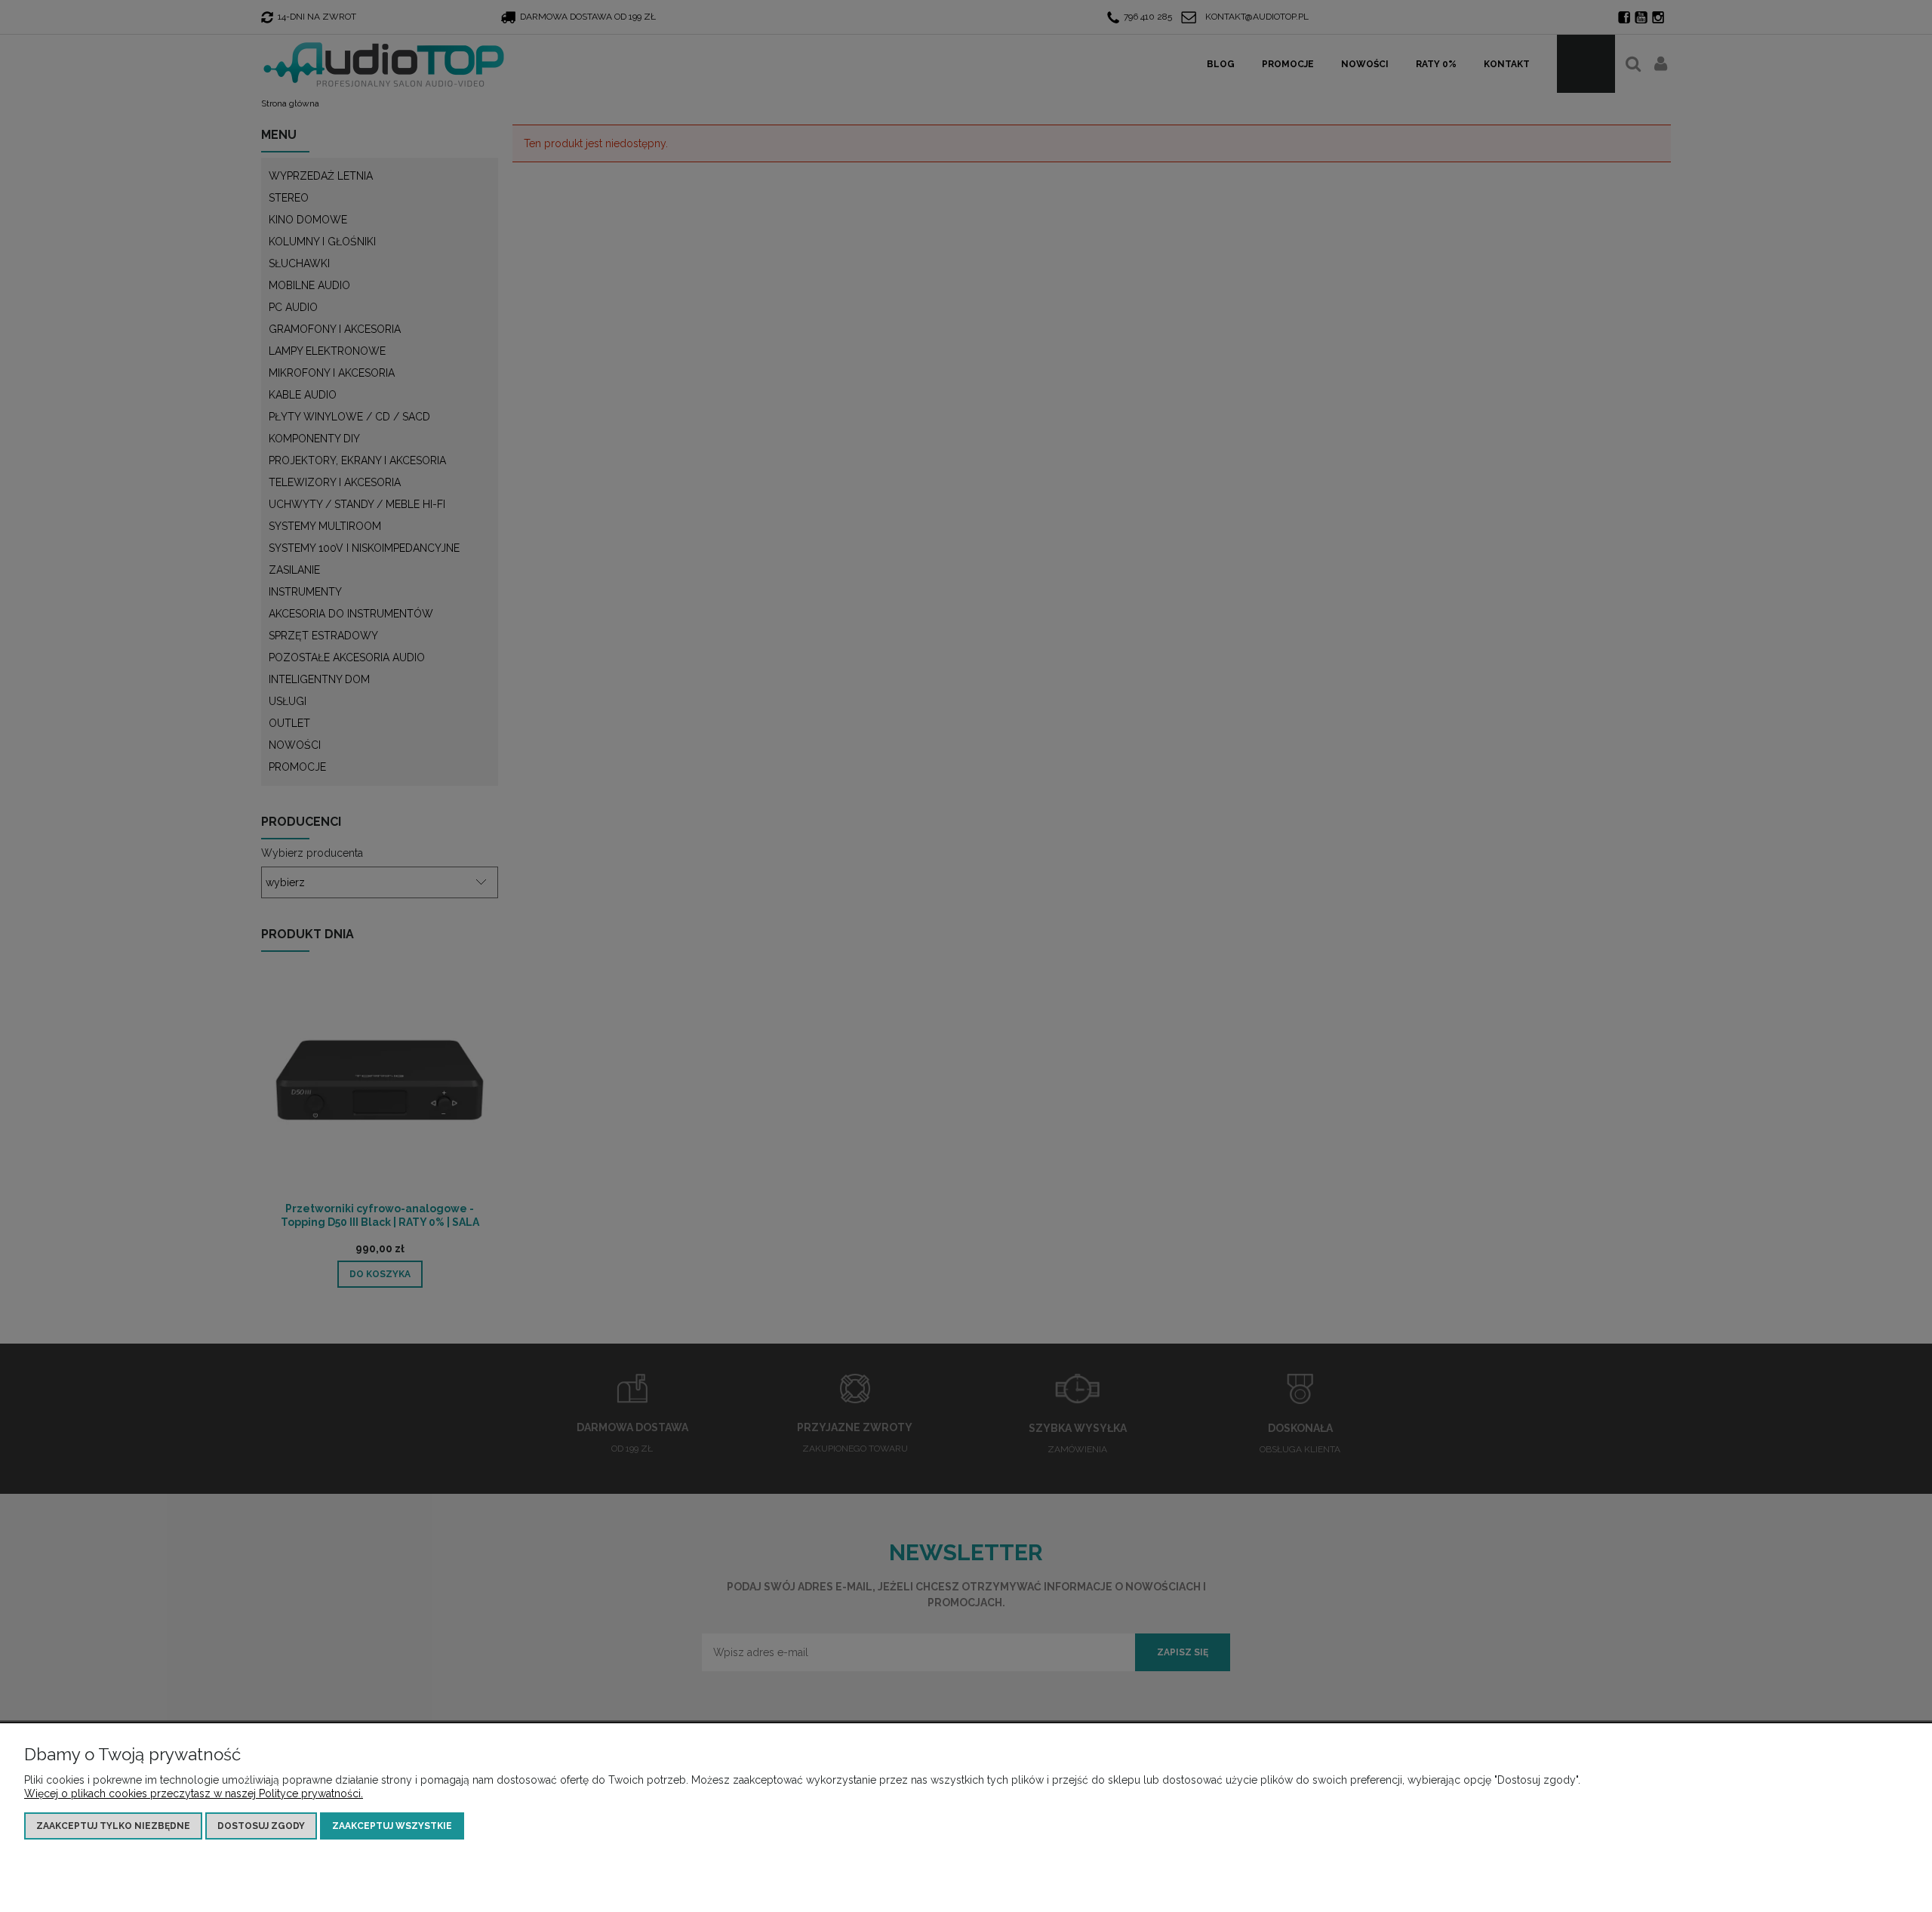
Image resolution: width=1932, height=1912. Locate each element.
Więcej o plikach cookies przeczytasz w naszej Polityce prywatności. (194, 1793)
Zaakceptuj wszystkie (392, 1826)
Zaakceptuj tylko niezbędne (113, 1826)
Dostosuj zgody (261, 1826)
